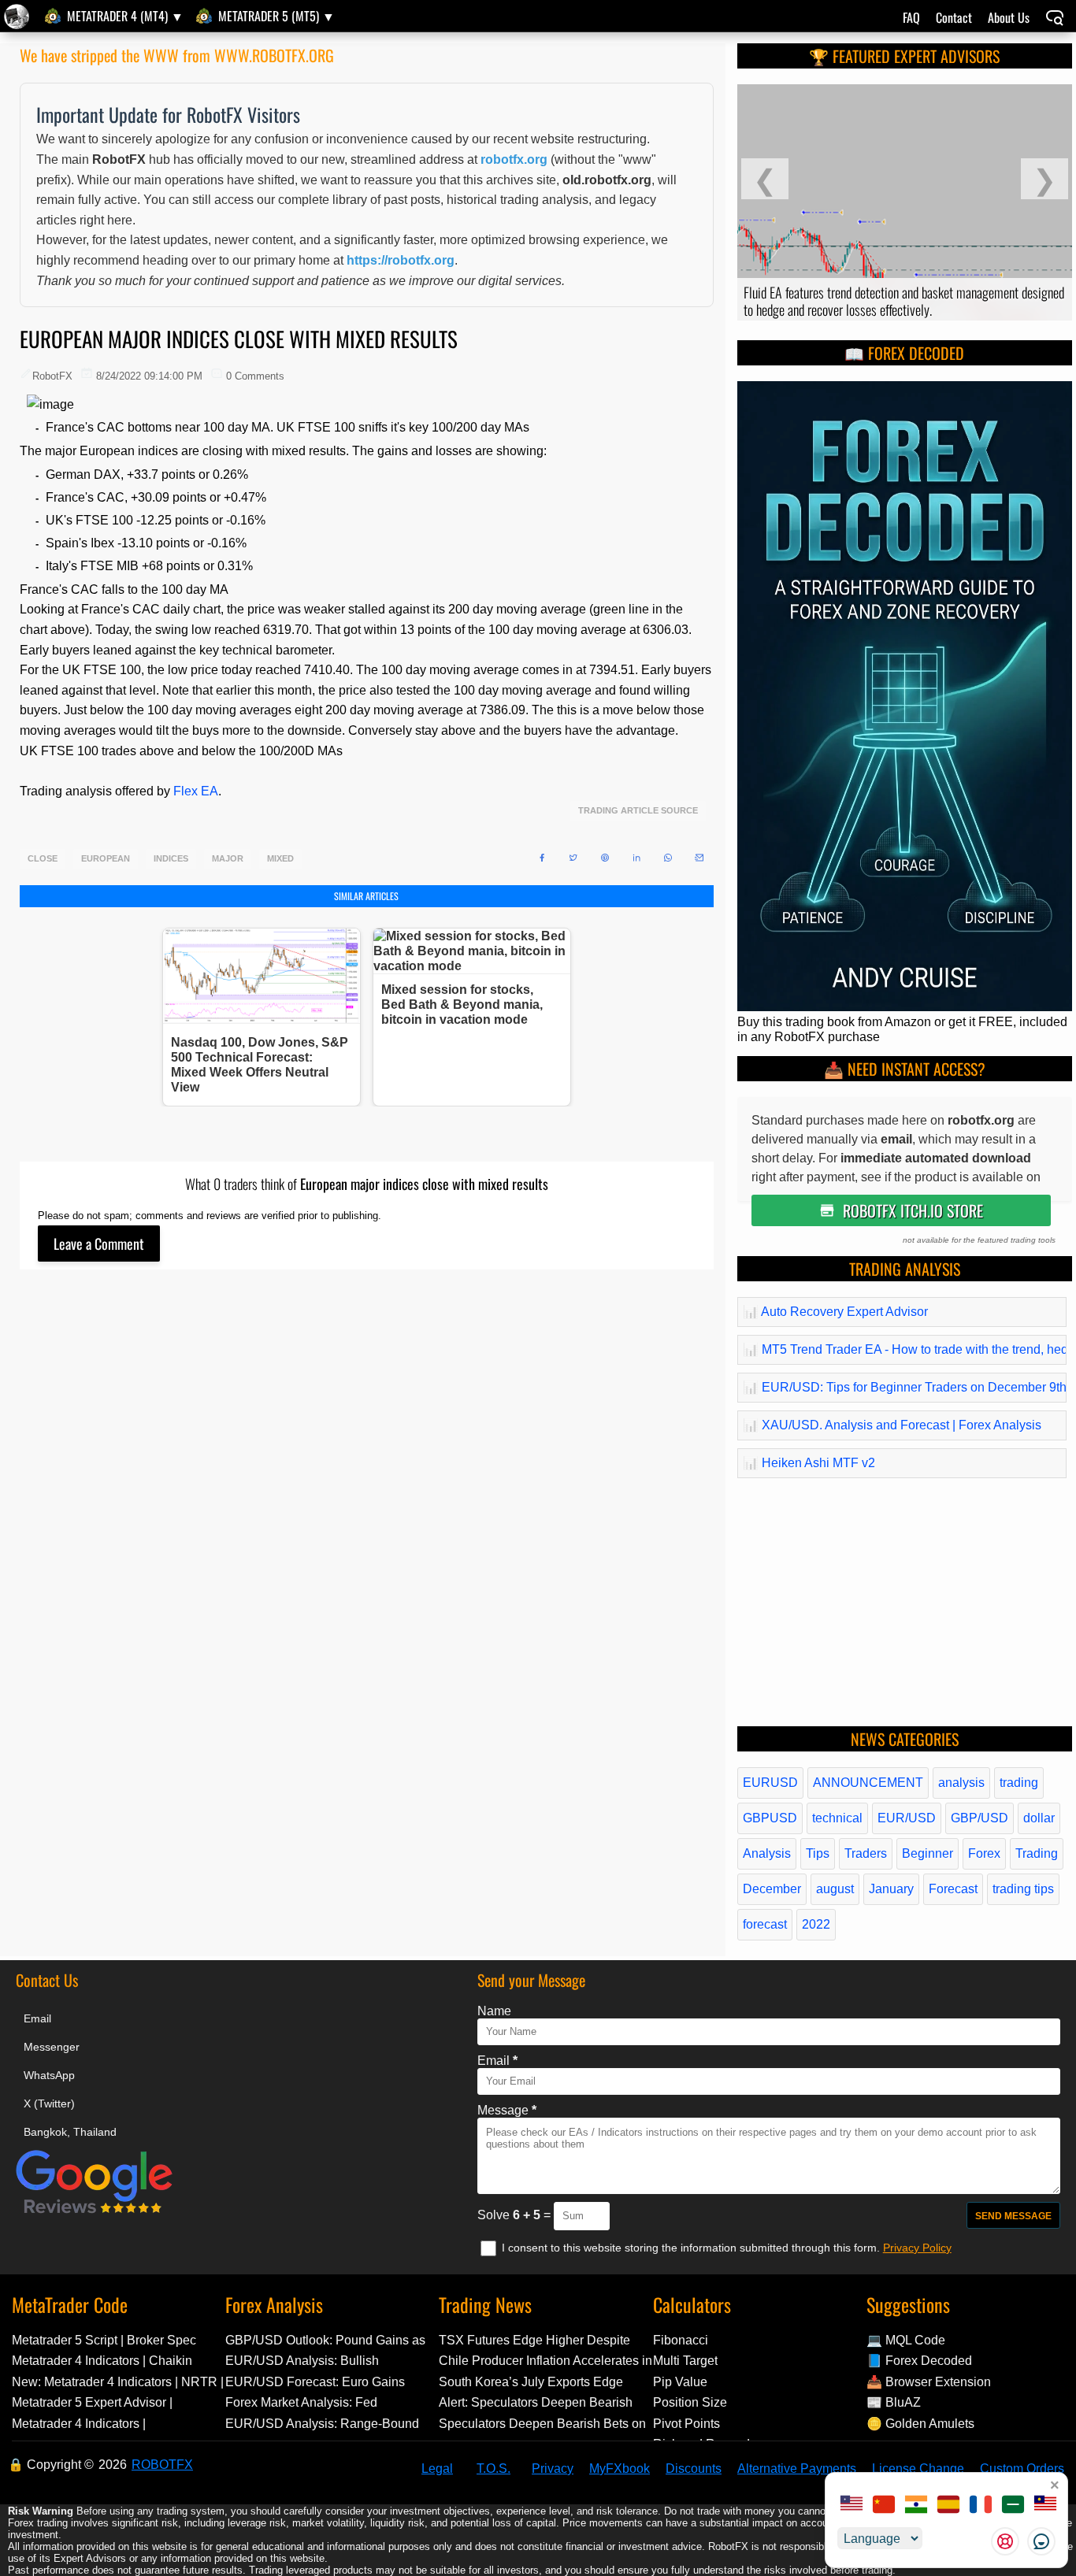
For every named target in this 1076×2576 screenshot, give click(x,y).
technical (837, 1818)
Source (679, 811)
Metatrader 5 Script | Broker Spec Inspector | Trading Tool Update (104, 2340)
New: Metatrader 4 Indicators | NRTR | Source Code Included (118, 2382)
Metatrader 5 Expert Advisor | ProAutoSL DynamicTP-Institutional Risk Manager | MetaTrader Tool (111, 2402)
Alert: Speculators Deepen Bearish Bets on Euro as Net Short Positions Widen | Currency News (539, 2402)
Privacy (553, 2469)
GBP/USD (980, 1818)
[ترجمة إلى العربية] (1013, 2506)
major (228, 859)
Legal (437, 2469)
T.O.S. (493, 2469)
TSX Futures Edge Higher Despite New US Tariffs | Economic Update (535, 2340)
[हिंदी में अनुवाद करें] (916, 2506)
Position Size (690, 2402)
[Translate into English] (852, 2506)
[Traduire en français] (981, 2506)
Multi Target (685, 2361)
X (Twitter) (49, 2103)
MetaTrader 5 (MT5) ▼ (276, 16)
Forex (984, 1853)
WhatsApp (49, 2075)
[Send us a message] (1041, 2541)
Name (494, 2011)
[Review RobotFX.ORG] (95, 2211)
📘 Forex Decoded (919, 2361)
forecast (765, 1924)
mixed (280, 859)
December (772, 1889)
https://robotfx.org (401, 260)
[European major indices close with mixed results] (19, 17)
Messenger (52, 2047)
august (835, 1889)
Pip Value (680, 2382)
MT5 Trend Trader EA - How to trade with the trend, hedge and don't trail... (902, 1349)
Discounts (694, 2469)
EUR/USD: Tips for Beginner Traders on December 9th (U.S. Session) (902, 1387)
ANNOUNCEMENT (868, 1783)
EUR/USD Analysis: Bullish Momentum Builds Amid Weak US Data (320, 2361)
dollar (1039, 1818)
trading (1019, 1783)
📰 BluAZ (894, 2402)
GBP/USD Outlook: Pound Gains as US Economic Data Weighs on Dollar (329, 2340)
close (43, 859)
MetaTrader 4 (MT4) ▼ (125, 16)
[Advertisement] (367, 1474)
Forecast (953, 1889)
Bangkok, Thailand (70, 2132)
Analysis (767, 1853)
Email (37, 2018)
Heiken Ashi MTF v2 (809, 1463)
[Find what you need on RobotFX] (1055, 19)
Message (507, 2110)
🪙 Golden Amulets (920, 2424)
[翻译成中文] (884, 2506)
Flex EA (196, 791)
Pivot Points (686, 2424)
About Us (1009, 17)
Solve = (516, 2215)
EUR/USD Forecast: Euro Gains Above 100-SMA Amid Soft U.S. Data (328, 2382)
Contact (954, 17)
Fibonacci (681, 2340)
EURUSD (770, 1783)
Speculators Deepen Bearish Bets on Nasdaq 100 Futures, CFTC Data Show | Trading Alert (542, 2424)
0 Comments (255, 376)
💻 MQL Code (906, 2340)
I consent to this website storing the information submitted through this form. (692, 2248)
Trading (1037, 1853)
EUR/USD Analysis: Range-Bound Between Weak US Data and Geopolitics (322, 2424)
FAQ (911, 17)
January (891, 1889)
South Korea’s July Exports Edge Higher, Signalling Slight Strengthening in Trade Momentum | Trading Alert (538, 2382)
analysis (961, 1783)
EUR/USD (907, 1818)
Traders (866, 1853)
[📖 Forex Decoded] (905, 1007)
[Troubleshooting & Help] (1005, 2541)
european (106, 859)
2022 (816, 1924)
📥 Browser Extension (929, 2382)
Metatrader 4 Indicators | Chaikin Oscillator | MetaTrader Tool (102, 2361)
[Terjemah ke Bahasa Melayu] (1045, 2506)
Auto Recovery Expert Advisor (835, 1312)
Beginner (928, 1853)
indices (171, 859)
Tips (818, 1853)
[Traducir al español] (948, 2506)
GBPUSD (770, 1818)
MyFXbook (620, 2469)
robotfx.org (514, 159)
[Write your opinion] (99, 1244)
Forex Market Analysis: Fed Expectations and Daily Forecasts (319, 2402)
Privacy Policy (917, 2248)
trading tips (1023, 1889)
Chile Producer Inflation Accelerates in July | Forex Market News (545, 2361)
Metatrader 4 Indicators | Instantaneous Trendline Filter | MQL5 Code (117, 2424)
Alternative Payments (797, 2469)
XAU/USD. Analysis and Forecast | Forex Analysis (892, 1425)
